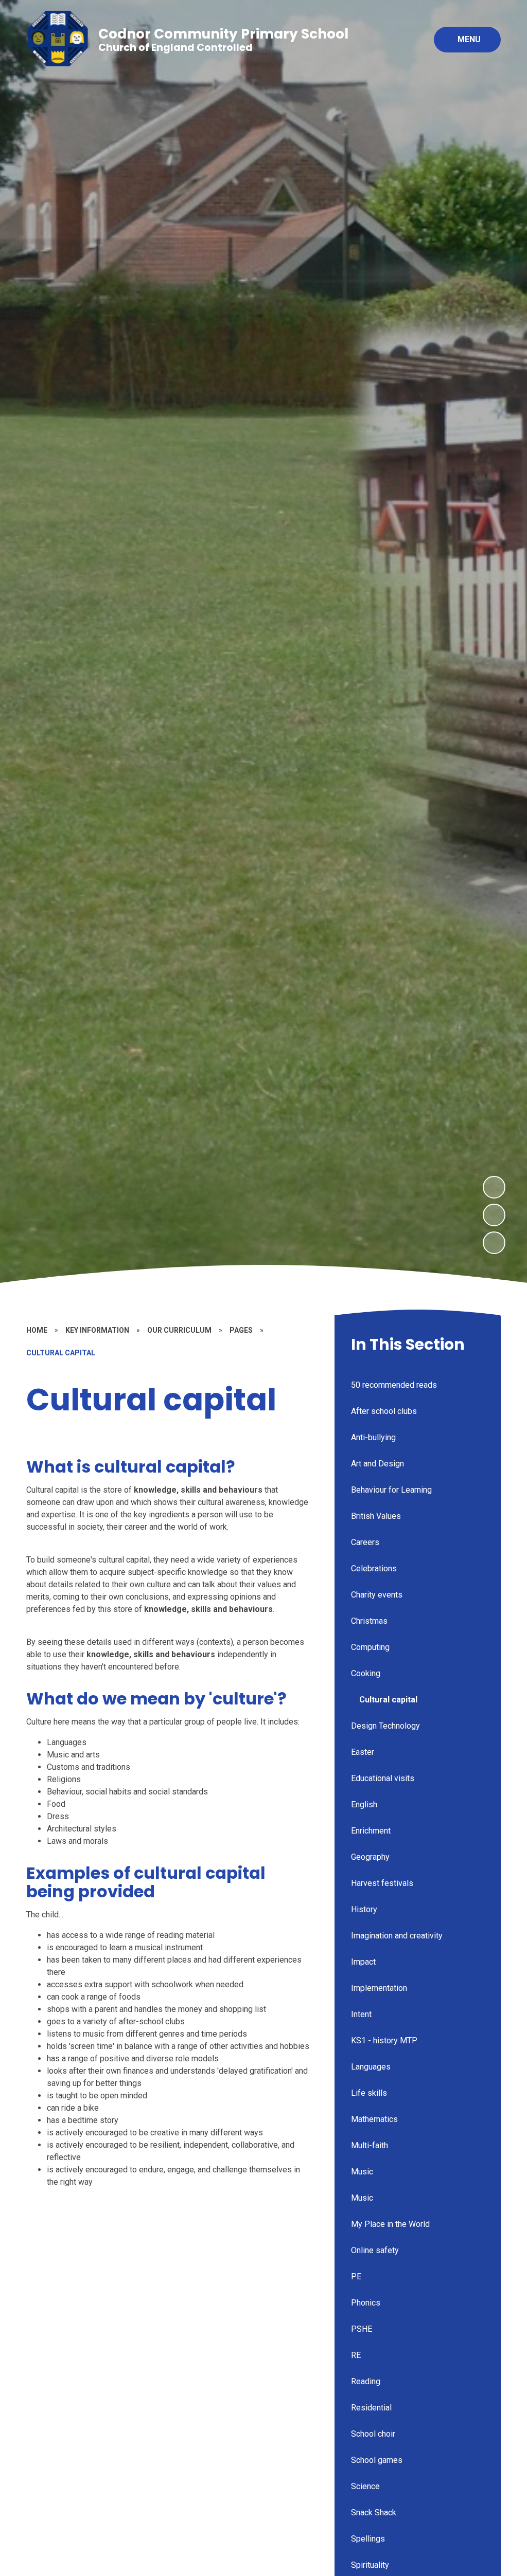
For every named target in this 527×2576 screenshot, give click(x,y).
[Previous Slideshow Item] (494, 1215)
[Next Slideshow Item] (494, 1187)
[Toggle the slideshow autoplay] (494, 1243)
